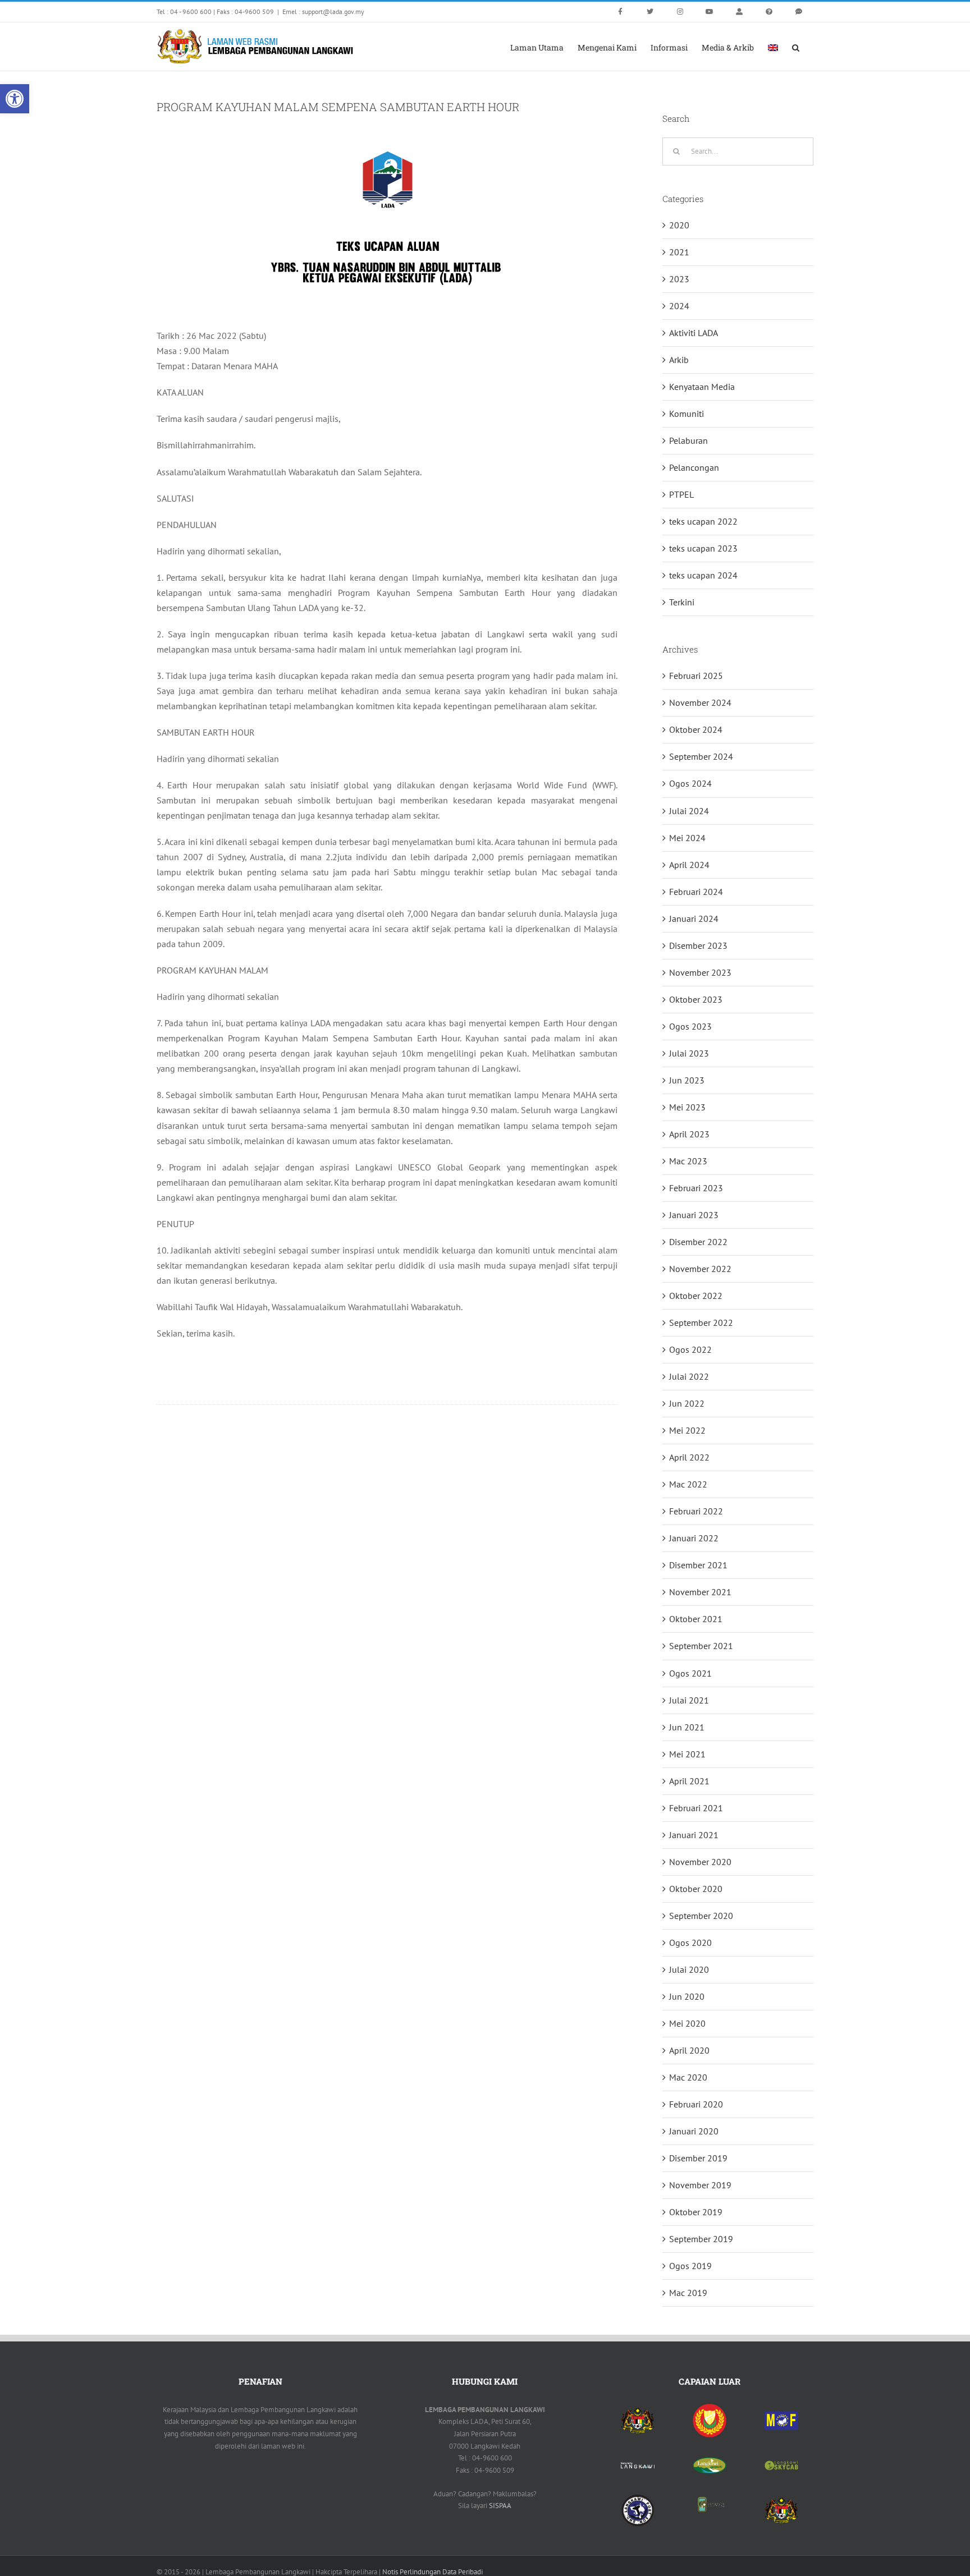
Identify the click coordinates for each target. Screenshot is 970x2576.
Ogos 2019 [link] (690, 2266)
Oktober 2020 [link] (696, 1889)
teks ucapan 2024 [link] (703, 575)
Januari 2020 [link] (694, 2131)
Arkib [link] (679, 360)
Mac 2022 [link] (688, 1484)
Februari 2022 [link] (696, 1511)
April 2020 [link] (689, 2050)
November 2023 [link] (700, 972)
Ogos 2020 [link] (690, 1943)
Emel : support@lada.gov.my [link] (323, 12)
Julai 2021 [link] (689, 1700)
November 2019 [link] (700, 2185)
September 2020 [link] (701, 1916)
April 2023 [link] (689, 1134)
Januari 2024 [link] (694, 919)
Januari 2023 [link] (694, 1215)
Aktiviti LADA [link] (694, 333)
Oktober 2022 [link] (696, 1296)
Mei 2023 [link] (687, 1107)
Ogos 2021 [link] (690, 1673)
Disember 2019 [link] (698, 2158)
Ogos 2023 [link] (690, 1026)
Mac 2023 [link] (688, 1161)
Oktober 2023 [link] (696, 999)
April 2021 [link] (689, 1781)
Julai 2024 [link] (689, 811)
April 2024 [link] (689, 865)
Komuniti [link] (687, 414)
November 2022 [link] (700, 1269)
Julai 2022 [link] (689, 1376)
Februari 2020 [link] (696, 2104)
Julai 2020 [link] (689, 1969)
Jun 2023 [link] (687, 1080)
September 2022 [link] (701, 1323)
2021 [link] (679, 252)
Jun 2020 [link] (687, 1996)
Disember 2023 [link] (698, 945)
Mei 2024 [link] (687, 838)
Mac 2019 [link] (688, 2293)
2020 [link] (679, 225)
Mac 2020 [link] (688, 2077)
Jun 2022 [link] (687, 1403)
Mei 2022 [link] (687, 1430)
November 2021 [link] (700, 1592)
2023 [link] (679, 279)
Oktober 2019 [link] (696, 2212)
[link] (15, 99)
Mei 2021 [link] (687, 1754)
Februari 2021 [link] (696, 1808)
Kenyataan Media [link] (702, 387)
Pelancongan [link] (694, 467)
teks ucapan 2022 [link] (703, 521)
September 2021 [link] (701, 1646)
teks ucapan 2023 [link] (703, 548)
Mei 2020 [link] (687, 2023)
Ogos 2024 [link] (690, 783)
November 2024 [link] (700, 702)
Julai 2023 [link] (689, 1053)
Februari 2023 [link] (696, 1188)
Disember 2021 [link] (698, 1565)
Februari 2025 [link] (696, 676)
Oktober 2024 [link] (696, 729)
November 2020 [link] (700, 1862)
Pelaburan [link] (688, 440)
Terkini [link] (682, 602)
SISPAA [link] (500, 2506)
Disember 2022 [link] (698, 1242)
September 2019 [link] (701, 2239)
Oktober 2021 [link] (696, 1619)
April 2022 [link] (689, 1457)
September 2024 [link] (701, 756)
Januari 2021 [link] (694, 1835)
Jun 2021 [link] (687, 1727)
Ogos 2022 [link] (690, 1349)
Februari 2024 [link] (696, 892)
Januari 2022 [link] (694, 1538)
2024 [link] (679, 306)
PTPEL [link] (681, 494)
